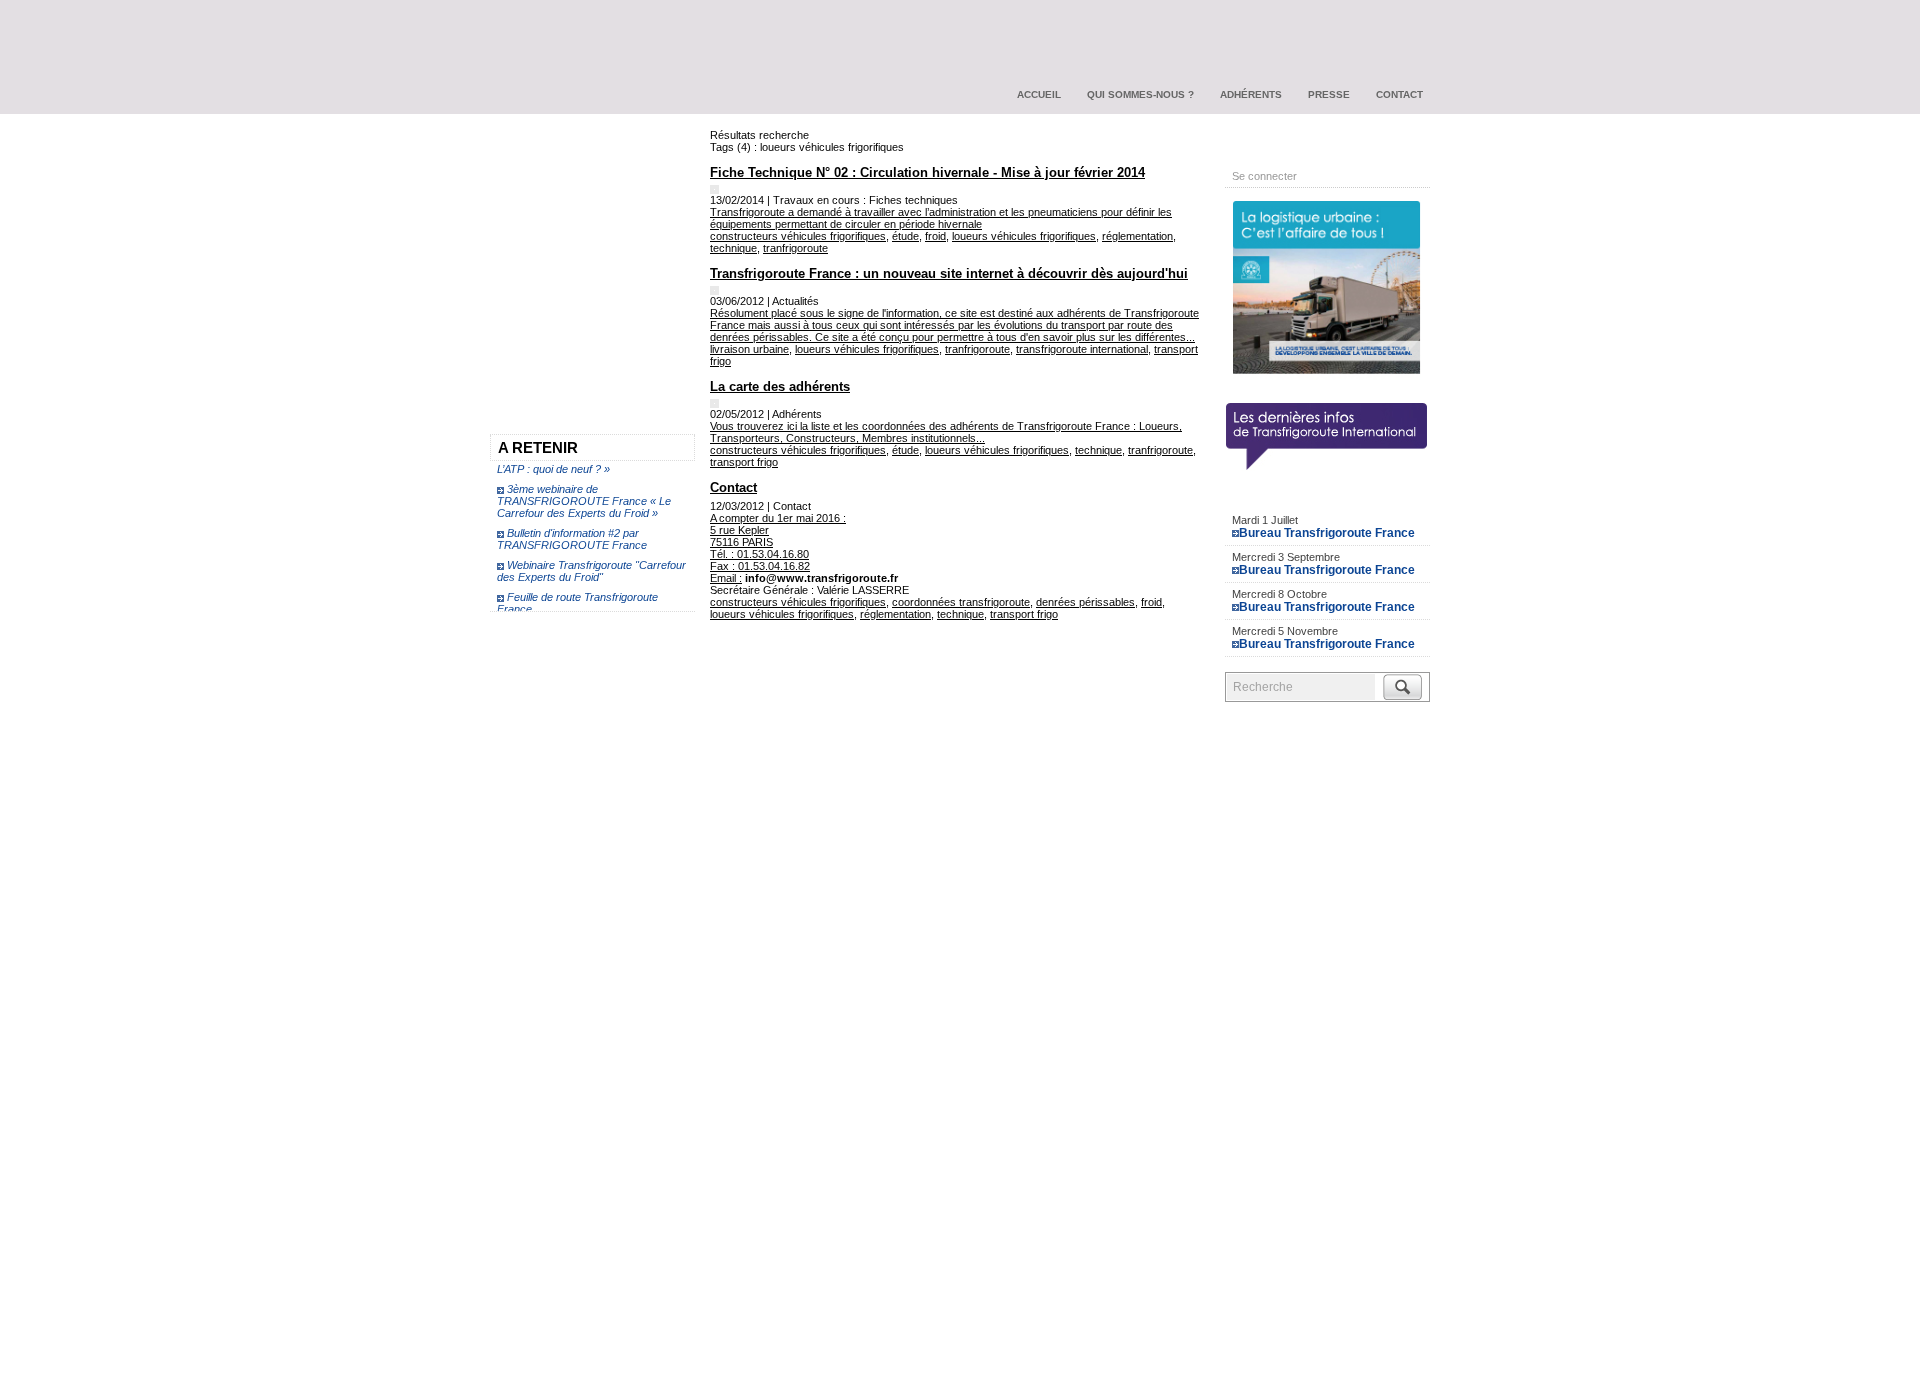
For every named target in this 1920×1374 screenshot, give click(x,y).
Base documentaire (556, 255)
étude (905, 236)
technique (733, 248)
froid (935, 236)
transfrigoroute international (1082, 349)
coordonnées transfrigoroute (961, 602)
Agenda (1327, 496)
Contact (1399, 94)
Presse (1329, 94)
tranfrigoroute (795, 248)
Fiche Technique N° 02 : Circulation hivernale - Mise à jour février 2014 (927, 172)
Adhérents (1251, 94)
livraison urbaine (749, 349)
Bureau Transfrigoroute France (1327, 533)
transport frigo (744, 462)
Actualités (525, 147)
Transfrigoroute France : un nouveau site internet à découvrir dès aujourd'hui (949, 273)
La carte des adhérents (780, 386)
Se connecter (1264, 176)
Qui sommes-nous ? (1140, 94)
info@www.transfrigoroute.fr (821, 578)
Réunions (525, 291)
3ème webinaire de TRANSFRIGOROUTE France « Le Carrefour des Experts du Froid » (584, 495)
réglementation (1137, 236)
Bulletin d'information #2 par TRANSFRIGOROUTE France (572, 533)
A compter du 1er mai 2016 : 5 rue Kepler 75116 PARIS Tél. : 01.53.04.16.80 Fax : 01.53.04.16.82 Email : (778, 548)
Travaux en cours (550, 183)
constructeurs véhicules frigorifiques (798, 236)
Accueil (1039, 94)
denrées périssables (1085, 602)
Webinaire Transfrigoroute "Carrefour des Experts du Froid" (591, 565)
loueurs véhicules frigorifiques (1024, 236)
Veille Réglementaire (560, 219)
